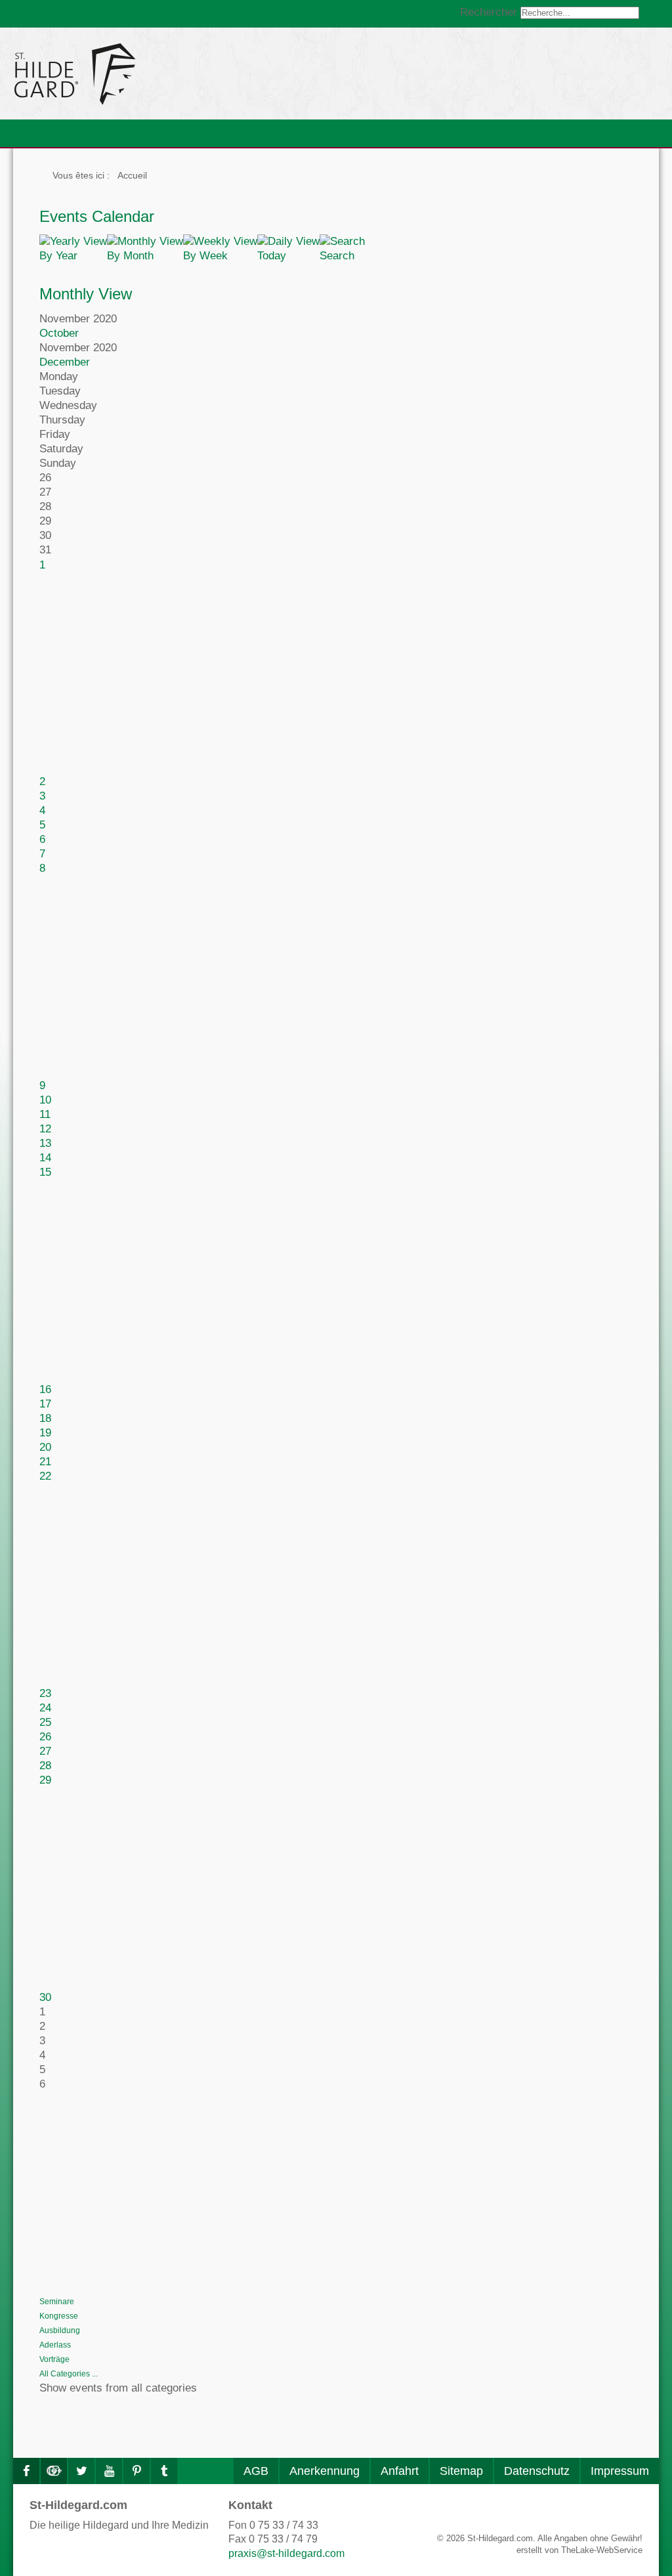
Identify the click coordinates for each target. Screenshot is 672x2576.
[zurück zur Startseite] (194, 74)
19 (45, 1433)
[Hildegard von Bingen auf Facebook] (26, 2471)
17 (45, 1404)
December (65, 362)
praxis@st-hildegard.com (286, 2553)
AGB (256, 2471)
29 (45, 1780)
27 (45, 1751)
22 (45, 1476)
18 (45, 1418)
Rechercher (489, 12)
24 (45, 1708)
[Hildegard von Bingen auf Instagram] (54, 2471)
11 (45, 1114)
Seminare (57, 2302)
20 (45, 1447)
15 (45, 1172)
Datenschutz (537, 2471)
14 (45, 1158)
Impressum (620, 2471)
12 (45, 1129)
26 (45, 1737)
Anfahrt (400, 2471)
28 (45, 1766)
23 (45, 1693)
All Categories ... (69, 2374)
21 (45, 1462)
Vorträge (54, 2359)
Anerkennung (325, 2471)
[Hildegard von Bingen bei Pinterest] (136, 2471)
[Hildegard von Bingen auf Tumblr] (164, 2471)
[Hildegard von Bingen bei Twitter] (81, 2471)
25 (45, 1722)
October (59, 333)
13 (45, 1143)
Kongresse (59, 2316)
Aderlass (55, 2345)
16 (45, 1389)
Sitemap (461, 2471)
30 (45, 1997)
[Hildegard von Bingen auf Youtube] (109, 2471)
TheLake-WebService (602, 2550)
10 (45, 1100)
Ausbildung (60, 2330)
